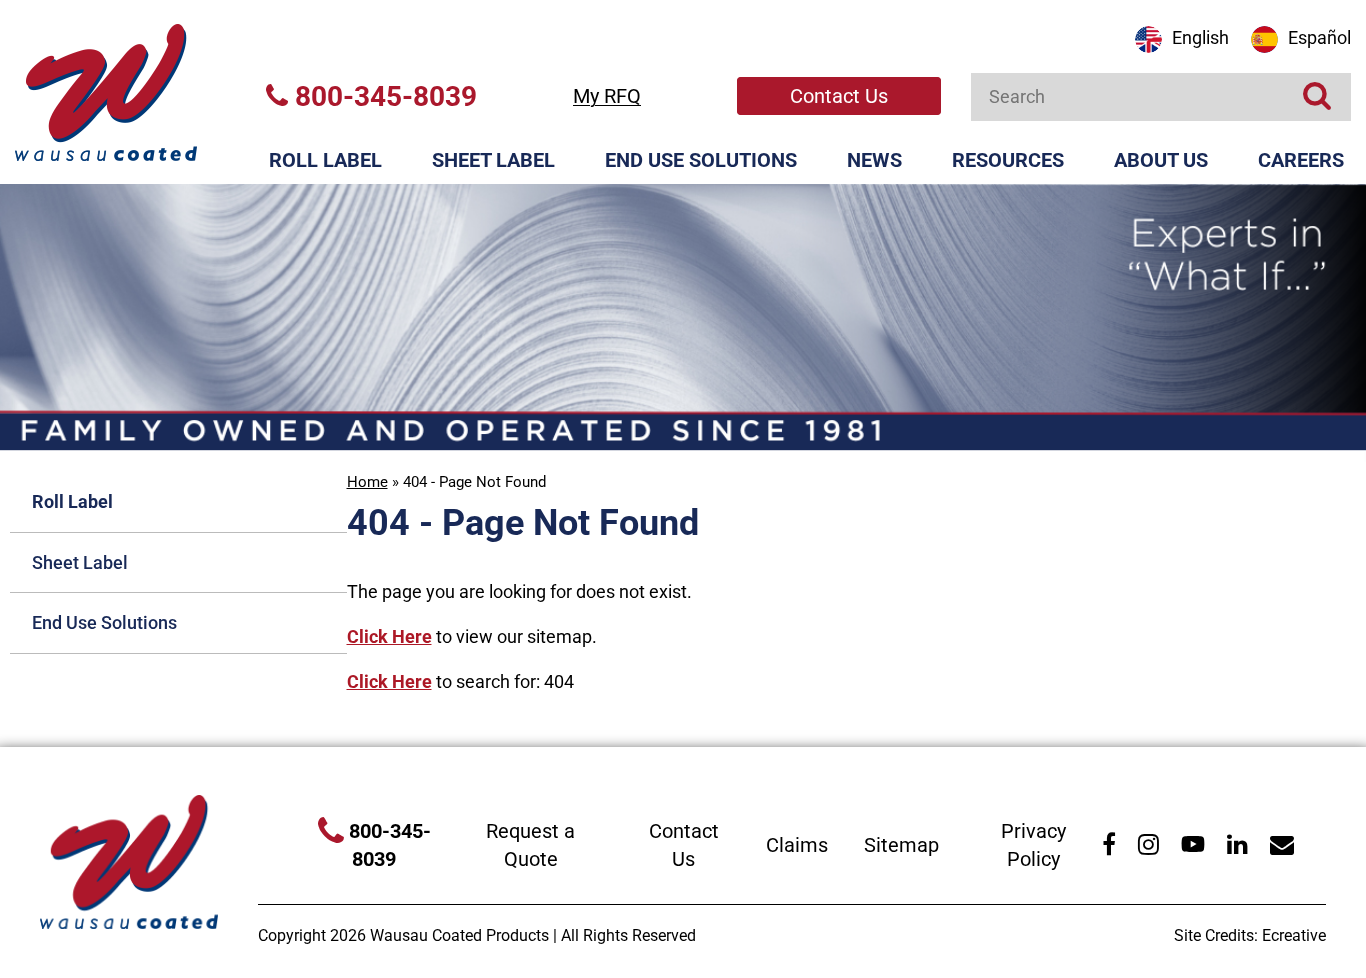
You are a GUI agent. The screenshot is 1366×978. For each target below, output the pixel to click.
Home (367, 482)
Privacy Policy (1033, 845)
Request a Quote (530, 845)
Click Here (389, 636)
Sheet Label (493, 160)
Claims (797, 845)
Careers (1301, 160)
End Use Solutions (701, 160)
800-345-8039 (382, 96)
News (874, 160)
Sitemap (901, 845)
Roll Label (325, 160)
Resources (1008, 160)
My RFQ (607, 96)
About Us (1161, 160)
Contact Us (839, 96)
